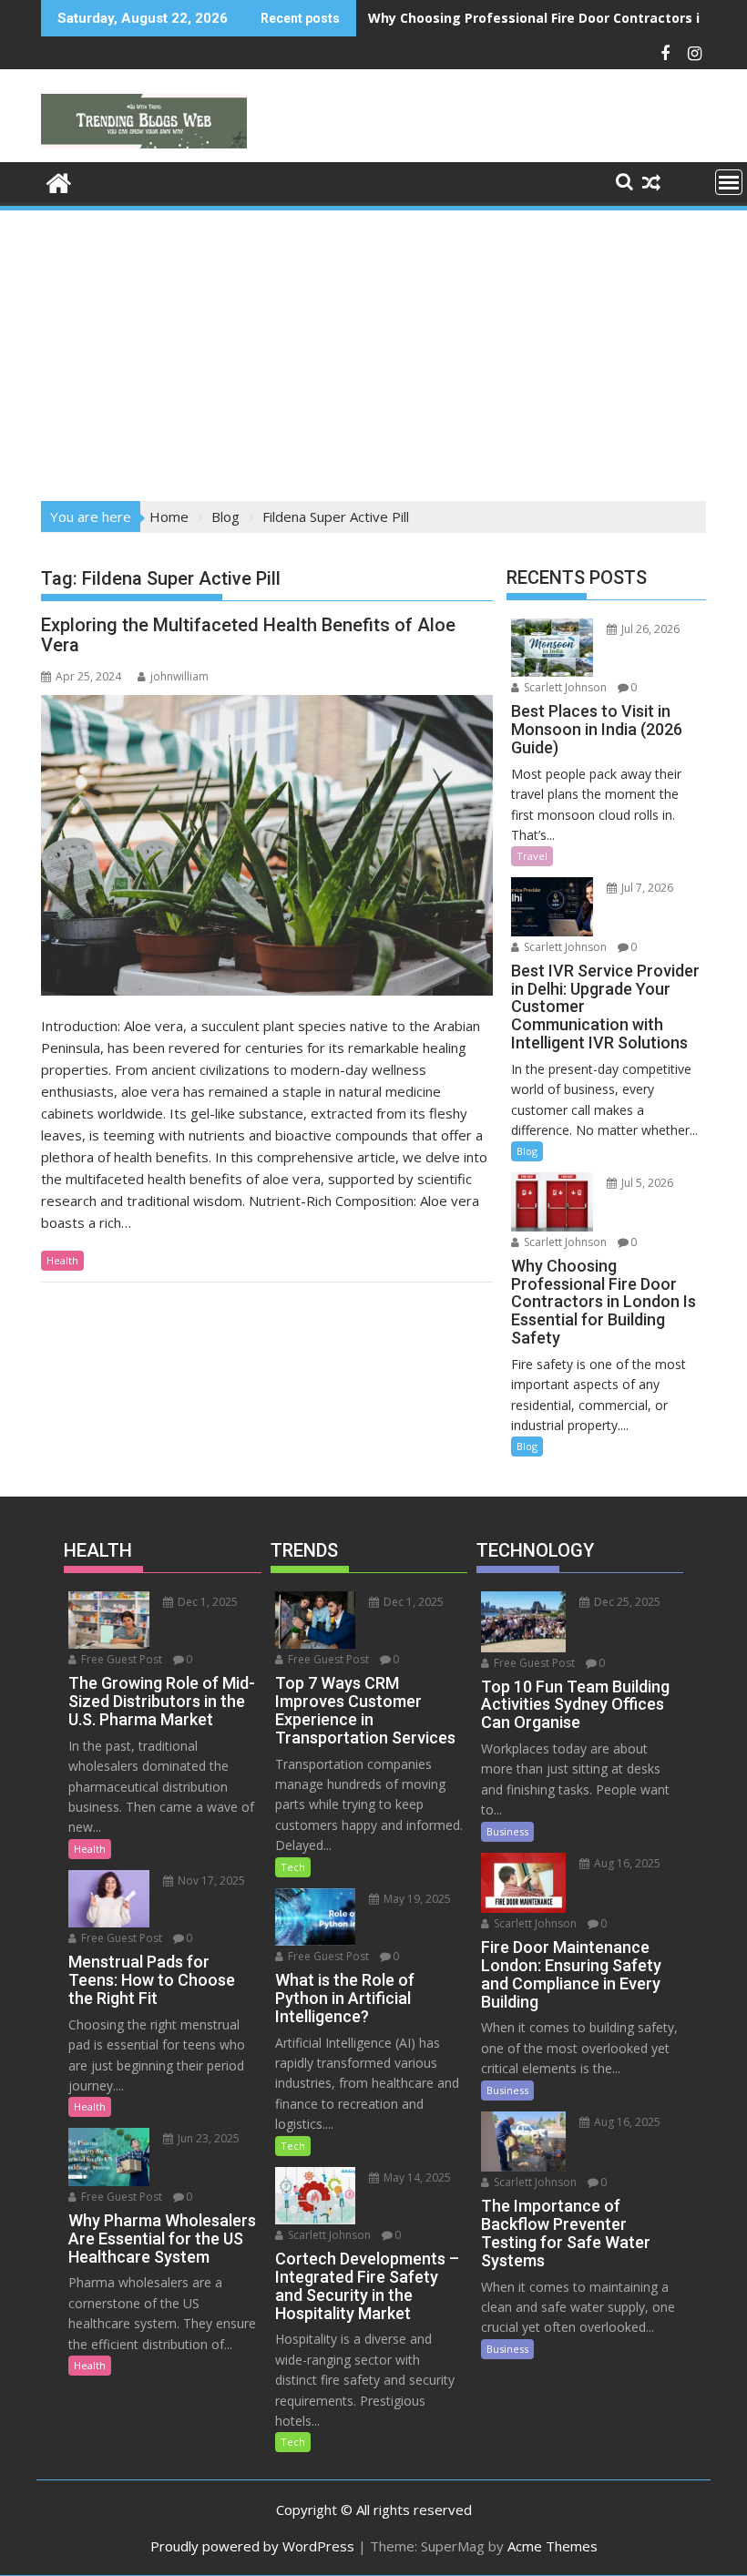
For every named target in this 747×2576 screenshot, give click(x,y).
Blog (527, 1151)
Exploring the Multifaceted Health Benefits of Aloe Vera (248, 635)
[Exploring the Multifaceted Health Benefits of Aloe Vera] (267, 845)
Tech (293, 1867)
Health (62, 1260)
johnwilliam (179, 676)
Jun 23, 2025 (207, 2138)
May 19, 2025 (416, 1899)
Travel (532, 856)
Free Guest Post (120, 1659)
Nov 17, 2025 (210, 1881)
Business (507, 1831)
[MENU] (729, 182)
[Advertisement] (373, 350)
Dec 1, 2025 (206, 1602)
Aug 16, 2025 (626, 1863)
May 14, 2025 (416, 2177)
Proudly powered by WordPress (252, 2546)
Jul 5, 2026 (646, 1183)
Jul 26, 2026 (649, 629)
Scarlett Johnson (564, 687)
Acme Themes (553, 2546)
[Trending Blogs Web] (59, 181)
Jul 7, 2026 (646, 888)
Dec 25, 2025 (626, 1602)
